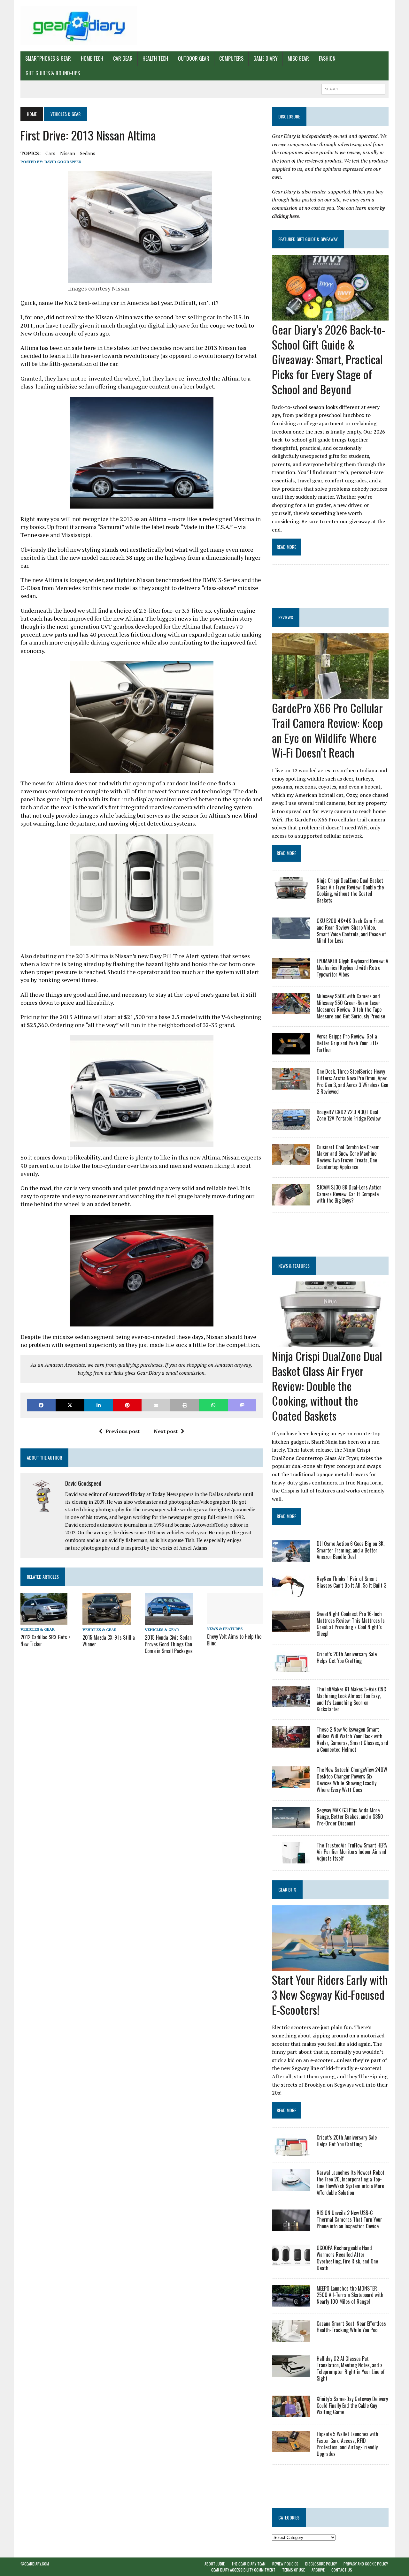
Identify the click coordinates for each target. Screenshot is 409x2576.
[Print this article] (185, 1405)
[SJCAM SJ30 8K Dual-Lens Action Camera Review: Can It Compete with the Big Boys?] (291, 1201)
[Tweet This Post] (70, 1405)
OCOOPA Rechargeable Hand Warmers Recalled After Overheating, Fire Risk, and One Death (347, 2258)
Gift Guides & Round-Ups (53, 73)
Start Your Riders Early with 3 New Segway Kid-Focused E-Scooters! (330, 1994)
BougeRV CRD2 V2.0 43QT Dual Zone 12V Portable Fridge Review (349, 1115)
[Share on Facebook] (41, 1405)
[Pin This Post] (127, 1405)
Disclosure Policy (321, 2564)
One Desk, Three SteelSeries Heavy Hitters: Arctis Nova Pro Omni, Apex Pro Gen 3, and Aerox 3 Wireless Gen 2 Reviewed (352, 1081)
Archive (318, 2570)
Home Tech (92, 58)
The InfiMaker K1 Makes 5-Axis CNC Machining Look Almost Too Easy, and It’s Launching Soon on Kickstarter (351, 1699)
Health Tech (155, 58)
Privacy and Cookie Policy (366, 2564)
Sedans (88, 153)
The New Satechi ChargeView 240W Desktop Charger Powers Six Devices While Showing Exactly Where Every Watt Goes (352, 1779)
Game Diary (266, 58)
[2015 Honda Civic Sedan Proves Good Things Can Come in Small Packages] (169, 1620)
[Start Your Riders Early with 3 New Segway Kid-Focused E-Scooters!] (330, 1966)
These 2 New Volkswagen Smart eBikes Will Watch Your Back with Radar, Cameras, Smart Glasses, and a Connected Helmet (352, 1739)
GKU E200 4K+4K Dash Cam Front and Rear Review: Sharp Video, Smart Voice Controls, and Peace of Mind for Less (351, 931)
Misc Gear (298, 58)
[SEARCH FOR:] (353, 88)
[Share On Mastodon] (242, 1405)
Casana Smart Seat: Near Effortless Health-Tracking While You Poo (351, 2327)
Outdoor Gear (194, 58)
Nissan (68, 153)
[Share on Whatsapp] (213, 1405)
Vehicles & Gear (38, 1629)
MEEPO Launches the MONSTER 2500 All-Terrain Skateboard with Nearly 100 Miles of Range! (350, 2295)
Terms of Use (293, 2570)
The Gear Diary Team (248, 2564)
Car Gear (123, 58)
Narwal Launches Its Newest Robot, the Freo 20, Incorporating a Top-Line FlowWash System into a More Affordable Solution (351, 2182)
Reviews (286, 617)
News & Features (225, 1629)
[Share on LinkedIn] (99, 1405)
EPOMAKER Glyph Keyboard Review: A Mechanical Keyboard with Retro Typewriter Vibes (352, 968)
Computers (231, 58)
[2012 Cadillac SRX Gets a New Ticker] (44, 1620)
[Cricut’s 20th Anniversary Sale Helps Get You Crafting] (291, 1668)
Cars (50, 153)
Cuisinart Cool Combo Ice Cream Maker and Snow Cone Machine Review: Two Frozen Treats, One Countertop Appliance (348, 1157)
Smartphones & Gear (48, 58)
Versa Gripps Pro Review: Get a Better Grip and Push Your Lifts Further (348, 1043)
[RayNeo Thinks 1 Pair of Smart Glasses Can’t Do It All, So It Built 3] (291, 1592)
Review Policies (285, 2564)
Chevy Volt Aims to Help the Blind (234, 1640)
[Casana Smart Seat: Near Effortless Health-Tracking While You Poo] (291, 2337)
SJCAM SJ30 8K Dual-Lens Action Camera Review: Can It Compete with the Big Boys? (349, 1194)
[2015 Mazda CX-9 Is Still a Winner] (107, 1620)
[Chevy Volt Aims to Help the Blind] (235, 1620)
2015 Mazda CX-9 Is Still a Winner (109, 1641)
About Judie (215, 2564)
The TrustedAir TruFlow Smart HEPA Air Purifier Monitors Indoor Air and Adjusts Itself (352, 1852)
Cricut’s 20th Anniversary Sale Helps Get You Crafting (347, 1657)
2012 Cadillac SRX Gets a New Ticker (46, 1640)
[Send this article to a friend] (156, 1405)
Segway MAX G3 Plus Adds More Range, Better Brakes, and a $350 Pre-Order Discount (350, 1817)
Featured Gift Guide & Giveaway (308, 239)
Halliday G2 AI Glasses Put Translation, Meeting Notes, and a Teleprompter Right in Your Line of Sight (351, 2368)
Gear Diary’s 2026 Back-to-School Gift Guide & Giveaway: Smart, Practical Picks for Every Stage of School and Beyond (328, 359)
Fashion (327, 58)
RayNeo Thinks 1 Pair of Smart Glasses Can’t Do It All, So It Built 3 (351, 1582)
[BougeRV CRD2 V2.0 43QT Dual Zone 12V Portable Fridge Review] (291, 1126)
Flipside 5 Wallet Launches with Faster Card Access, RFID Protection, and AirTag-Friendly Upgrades (347, 2444)
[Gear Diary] (79, 26)
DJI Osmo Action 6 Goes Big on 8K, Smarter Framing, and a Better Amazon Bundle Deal (351, 1550)
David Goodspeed (63, 162)
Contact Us (342, 2570)
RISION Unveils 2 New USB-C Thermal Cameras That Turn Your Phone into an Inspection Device (349, 2219)
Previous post (123, 1431)
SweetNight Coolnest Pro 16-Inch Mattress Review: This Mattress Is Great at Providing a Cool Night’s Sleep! (351, 1624)
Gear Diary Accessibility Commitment (243, 2570)
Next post (166, 1431)
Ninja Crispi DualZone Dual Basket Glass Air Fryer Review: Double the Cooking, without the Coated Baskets (350, 890)
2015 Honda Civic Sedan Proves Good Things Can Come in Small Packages (169, 1644)
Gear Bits (287, 1889)
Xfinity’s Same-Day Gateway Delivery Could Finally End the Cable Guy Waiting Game (352, 2406)
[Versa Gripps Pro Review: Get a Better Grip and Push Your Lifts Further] (291, 1050)
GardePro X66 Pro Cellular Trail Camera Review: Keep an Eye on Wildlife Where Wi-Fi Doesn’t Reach (327, 730)
